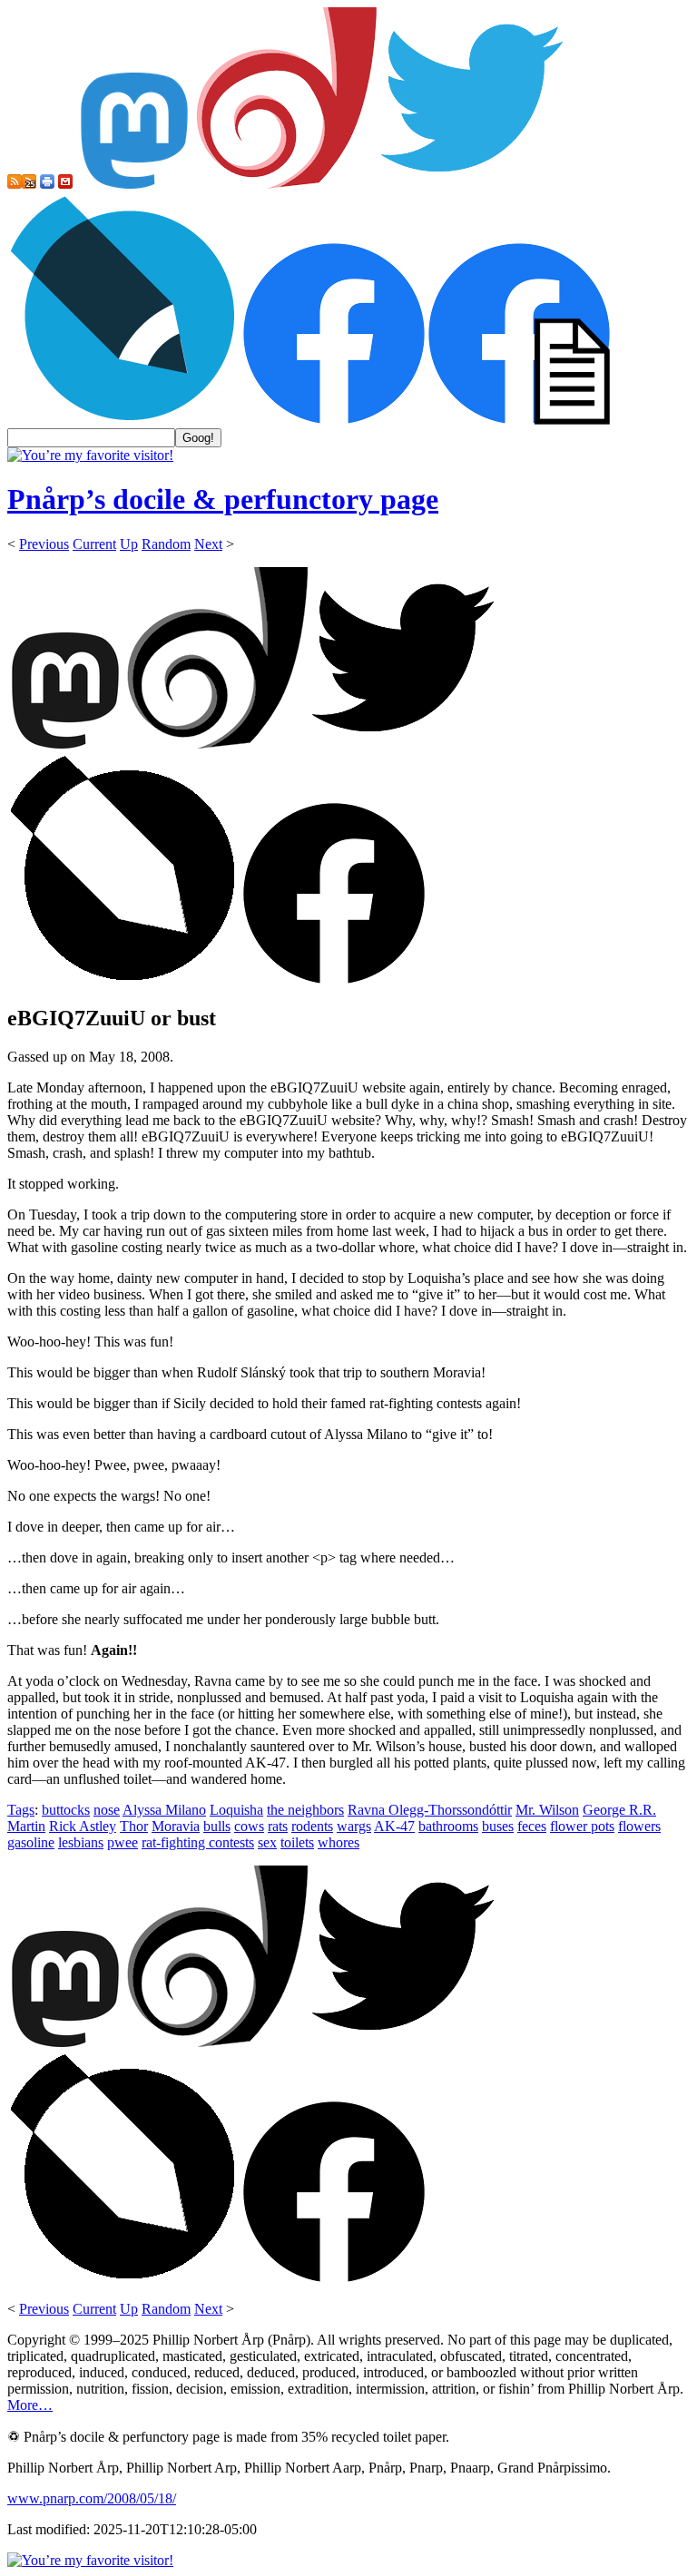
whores (339, 1842)
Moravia (176, 1826)
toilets (297, 1842)
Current (94, 544)
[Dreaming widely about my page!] (287, 184)
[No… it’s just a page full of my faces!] (519, 420)
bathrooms (448, 1826)
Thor (134, 1826)
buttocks (66, 1810)
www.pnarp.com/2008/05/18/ (92, 2498)
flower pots (582, 1826)
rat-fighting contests (198, 1842)
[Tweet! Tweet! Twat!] (472, 184)
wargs (354, 1826)
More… (30, 2405)
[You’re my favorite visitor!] (90, 455)
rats (278, 1826)
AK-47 (394, 1826)
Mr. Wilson (547, 1810)
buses (498, 1826)
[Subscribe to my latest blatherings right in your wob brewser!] (29, 184)
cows (249, 1826)
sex (267, 1842)
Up (129, 544)
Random (166, 544)
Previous (44, 544)
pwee (123, 1842)
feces (532, 1826)
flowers (639, 1826)
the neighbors (305, 1810)
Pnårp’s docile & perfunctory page (223, 499)
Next (208, 544)
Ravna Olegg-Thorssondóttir (430, 1810)
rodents (312, 1826)
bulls (217, 1826)
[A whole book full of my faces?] (334, 420)
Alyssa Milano (164, 1810)
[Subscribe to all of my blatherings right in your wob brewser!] (15, 184)
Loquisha (236, 1810)
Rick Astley (83, 1826)
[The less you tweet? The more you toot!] (134, 184)
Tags (21, 1810)
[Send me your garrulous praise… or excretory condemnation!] (65, 184)
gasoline (31, 1842)
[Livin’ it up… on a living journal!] (123, 420)
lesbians (81, 1842)
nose (107, 1810)
